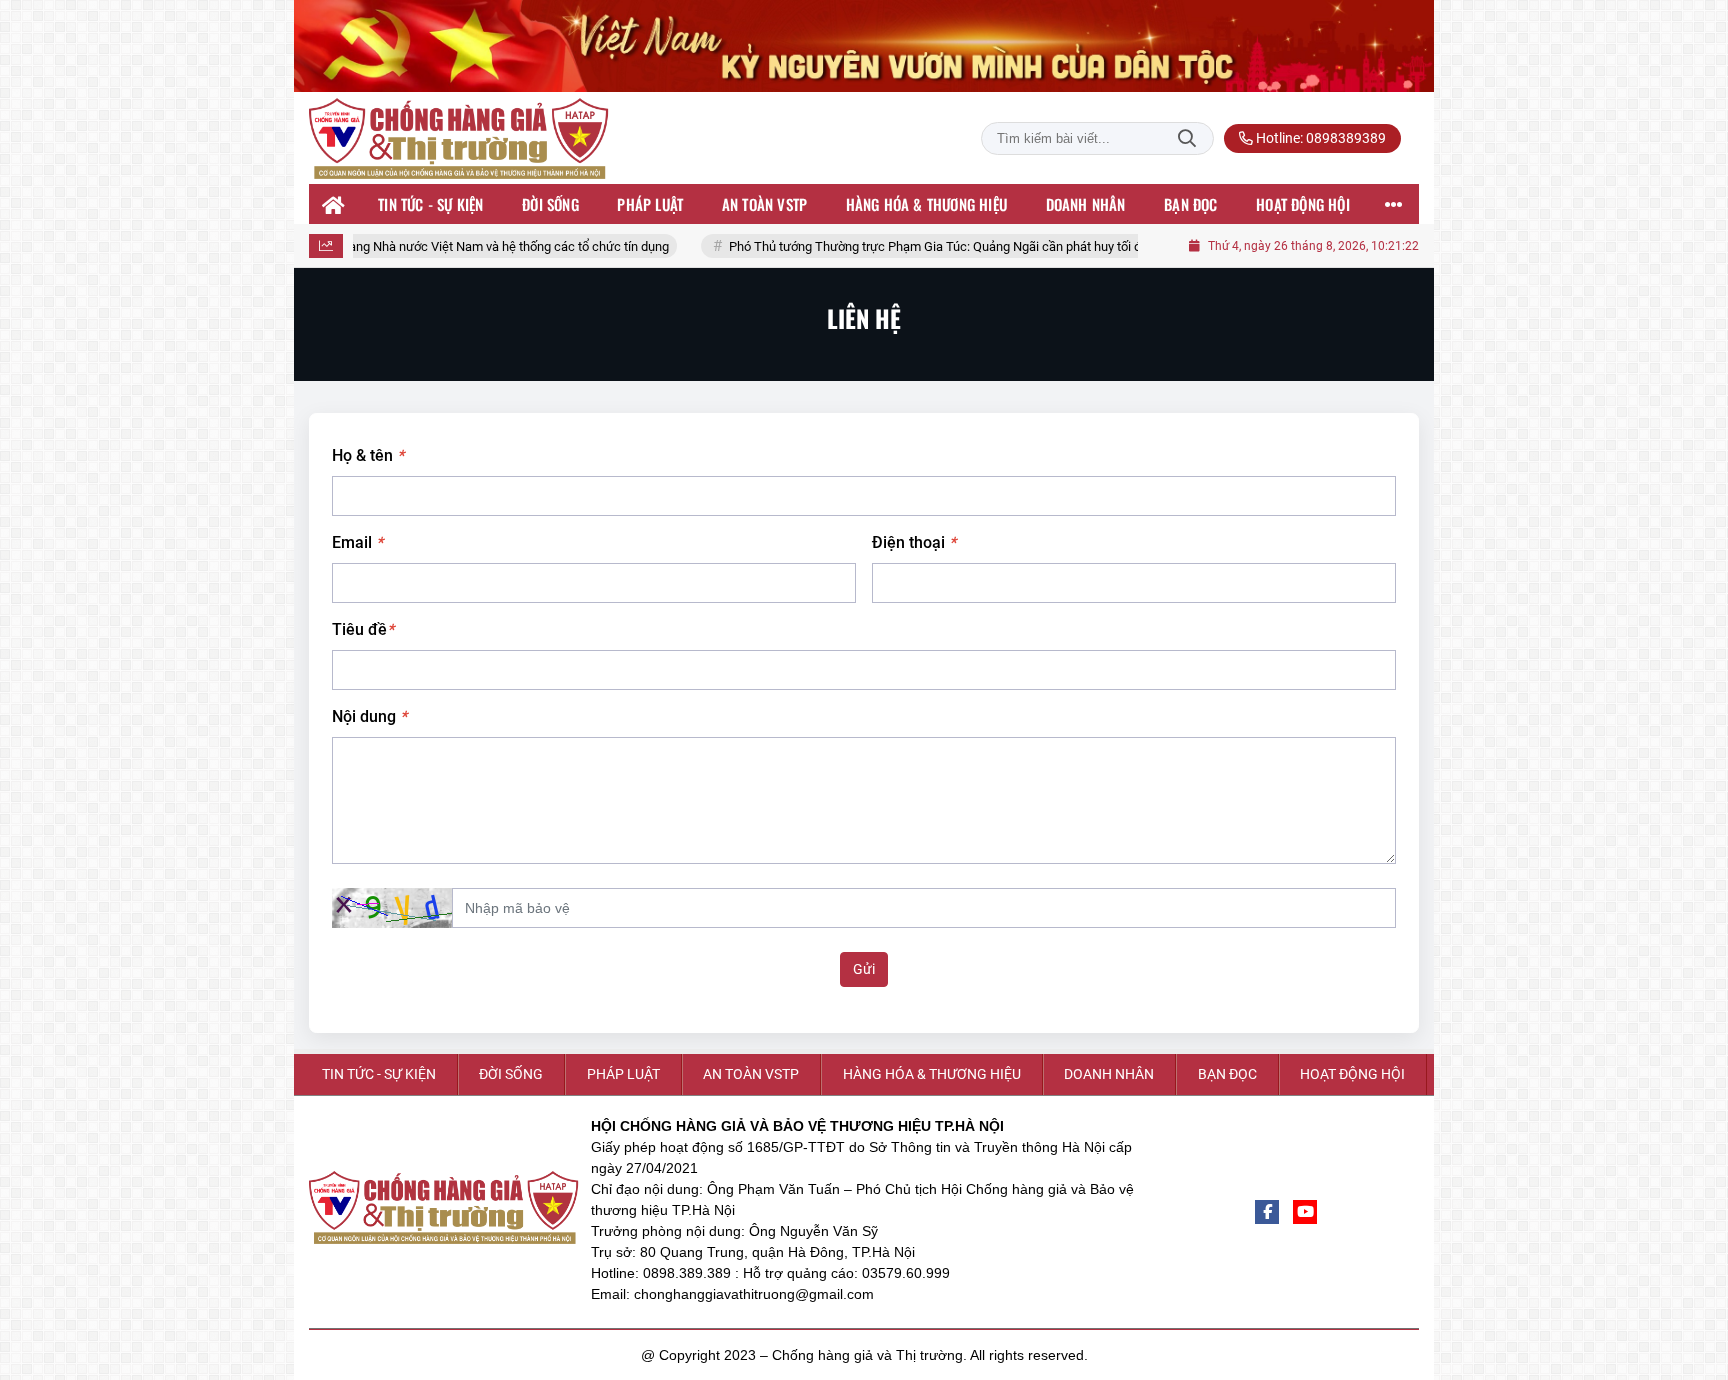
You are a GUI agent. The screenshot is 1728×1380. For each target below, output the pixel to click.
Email (357, 542)
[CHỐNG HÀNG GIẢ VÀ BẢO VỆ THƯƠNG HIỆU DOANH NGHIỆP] (459, 138)
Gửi (864, 969)
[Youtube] (1305, 1212)
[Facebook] (1267, 1212)
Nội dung (369, 716)
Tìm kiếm (1187, 138)
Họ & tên (368, 455)
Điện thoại (914, 542)
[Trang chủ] (334, 204)
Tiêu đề (363, 629)
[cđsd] (864, 46)
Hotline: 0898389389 (1319, 138)
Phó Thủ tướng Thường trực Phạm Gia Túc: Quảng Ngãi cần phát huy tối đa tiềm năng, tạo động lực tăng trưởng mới (991, 246)
